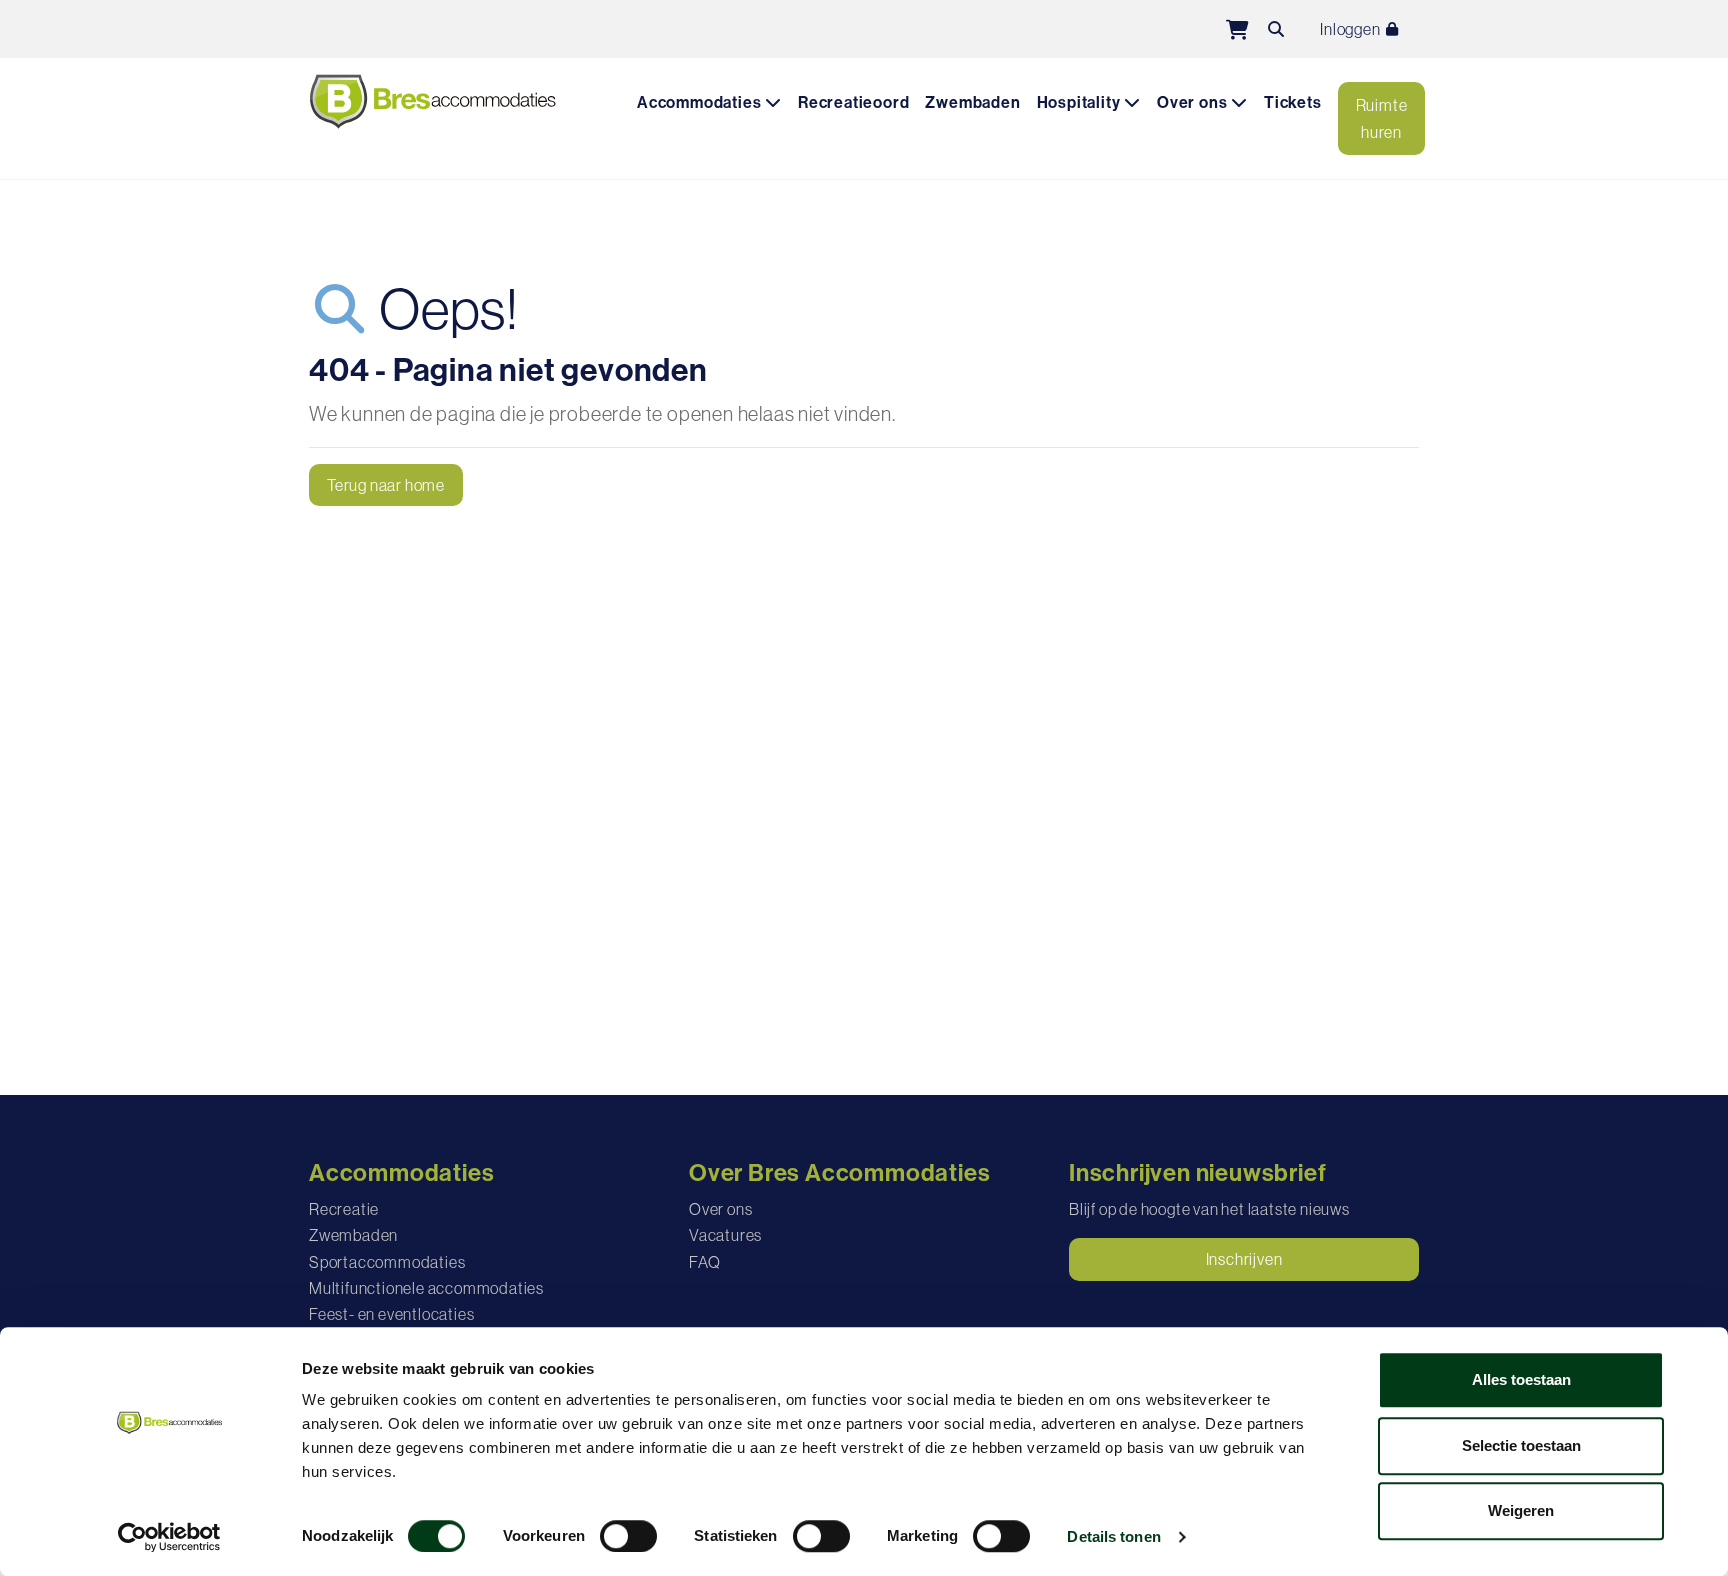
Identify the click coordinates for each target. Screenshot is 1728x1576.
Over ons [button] (1194, 102)
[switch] (628, 1536)
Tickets (1293, 102)
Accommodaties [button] (701, 102)
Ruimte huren (1382, 118)
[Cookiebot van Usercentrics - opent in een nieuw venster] (169, 1537)
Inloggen (1351, 29)
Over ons (720, 1209)
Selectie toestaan (1521, 1445)
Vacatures (725, 1235)
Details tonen (1113, 1536)
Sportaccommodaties (387, 1262)
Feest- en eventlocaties (391, 1314)
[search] (1276, 29)
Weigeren (1521, 1510)
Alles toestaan (1521, 1379)
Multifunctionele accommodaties (426, 1288)
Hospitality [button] (1081, 102)
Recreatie (344, 1209)
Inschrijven (1244, 1259)
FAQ (704, 1262)
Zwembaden (972, 102)
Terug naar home (386, 485)
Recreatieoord (853, 102)
